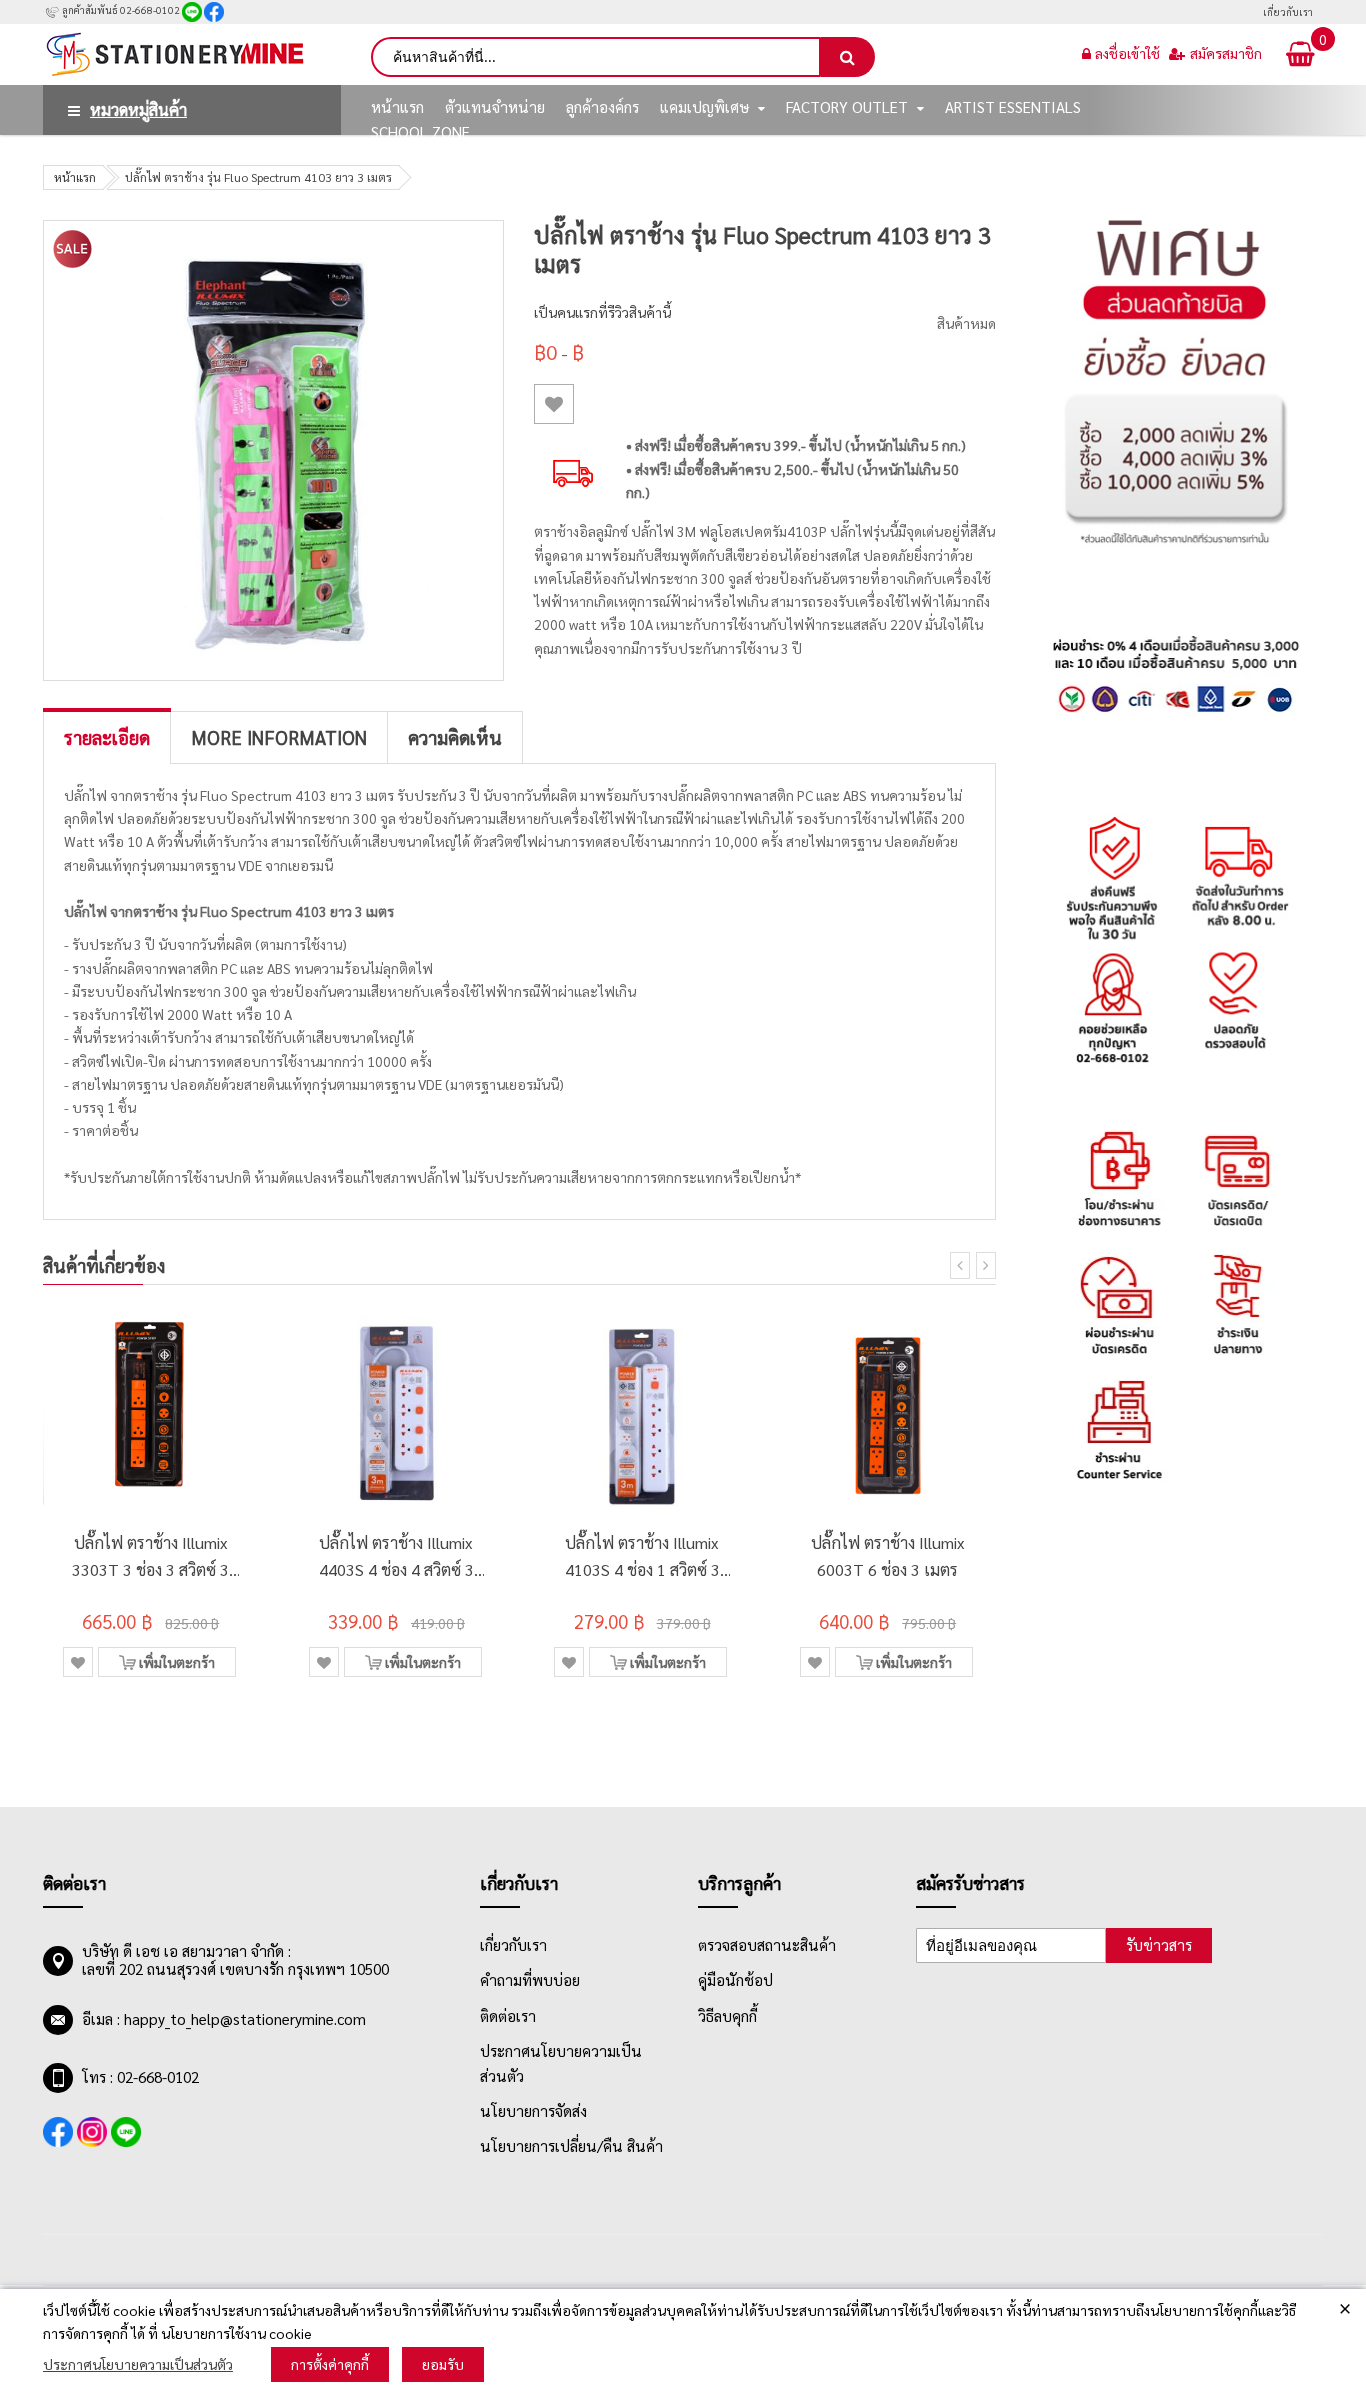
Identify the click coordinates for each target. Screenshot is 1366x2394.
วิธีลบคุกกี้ (727, 2016)
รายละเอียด (107, 737)
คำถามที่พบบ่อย (530, 1980)
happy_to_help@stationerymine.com (245, 2019)
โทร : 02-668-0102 (140, 2077)
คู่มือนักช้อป (735, 1980)
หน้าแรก (75, 177)
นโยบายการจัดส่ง (533, 2111)
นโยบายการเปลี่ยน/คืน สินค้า (571, 2146)
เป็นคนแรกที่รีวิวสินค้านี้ (602, 312)
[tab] (107, 737)
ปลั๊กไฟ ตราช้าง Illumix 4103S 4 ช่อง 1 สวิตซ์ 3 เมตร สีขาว (642, 1557)
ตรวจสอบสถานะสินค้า (767, 1945)
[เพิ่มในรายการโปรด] (554, 404)
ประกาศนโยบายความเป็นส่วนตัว (138, 2364)
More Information (279, 737)
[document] (683, 2341)
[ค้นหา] (848, 57)
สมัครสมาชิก (1226, 53)
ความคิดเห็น (455, 737)
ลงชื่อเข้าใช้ (1127, 53)
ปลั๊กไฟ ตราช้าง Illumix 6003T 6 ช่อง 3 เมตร (888, 1556)
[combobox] (596, 57)
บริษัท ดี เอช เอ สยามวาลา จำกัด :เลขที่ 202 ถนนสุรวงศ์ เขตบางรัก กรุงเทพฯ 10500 (235, 1960)
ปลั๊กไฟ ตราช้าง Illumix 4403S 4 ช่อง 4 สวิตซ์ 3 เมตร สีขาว (396, 1557)
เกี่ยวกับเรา (1288, 11)
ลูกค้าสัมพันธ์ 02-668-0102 (120, 9)
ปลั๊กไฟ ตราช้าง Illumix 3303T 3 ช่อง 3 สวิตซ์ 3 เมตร (150, 1557)
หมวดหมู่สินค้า (138, 109)
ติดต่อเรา (508, 2016)
